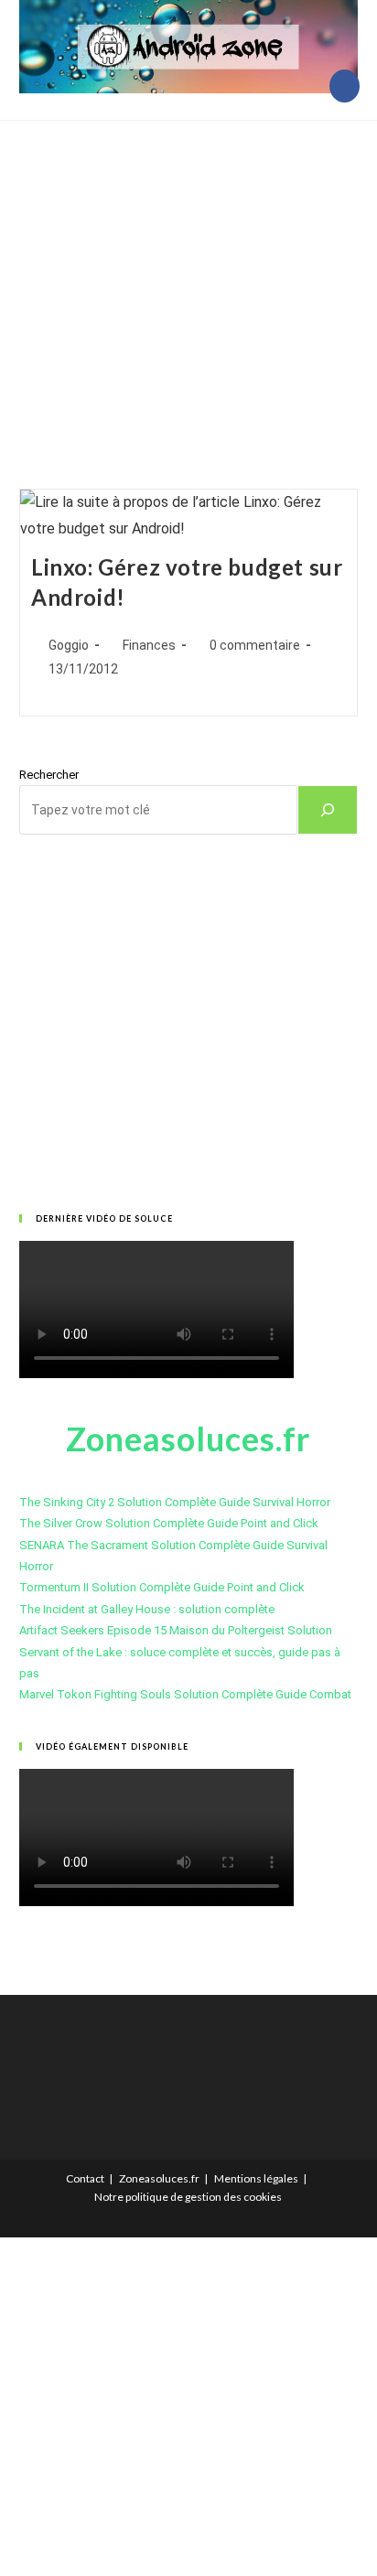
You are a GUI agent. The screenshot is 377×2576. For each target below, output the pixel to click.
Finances (149, 645)
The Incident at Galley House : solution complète (147, 1609)
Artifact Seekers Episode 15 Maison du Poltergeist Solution (176, 1630)
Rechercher (49, 775)
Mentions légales (256, 2178)
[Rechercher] (328, 810)
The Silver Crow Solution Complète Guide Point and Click (169, 1523)
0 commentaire (255, 645)
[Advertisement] (188, 282)
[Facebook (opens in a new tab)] (345, 86)
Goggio (69, 645)
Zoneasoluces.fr (159, 2178)
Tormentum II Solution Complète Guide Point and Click (162, 1587)
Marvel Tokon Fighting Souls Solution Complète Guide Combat (185, 1694)
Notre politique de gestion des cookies (188, 2197)
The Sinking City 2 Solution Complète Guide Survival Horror (175, 1502)
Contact (85, 2178)
